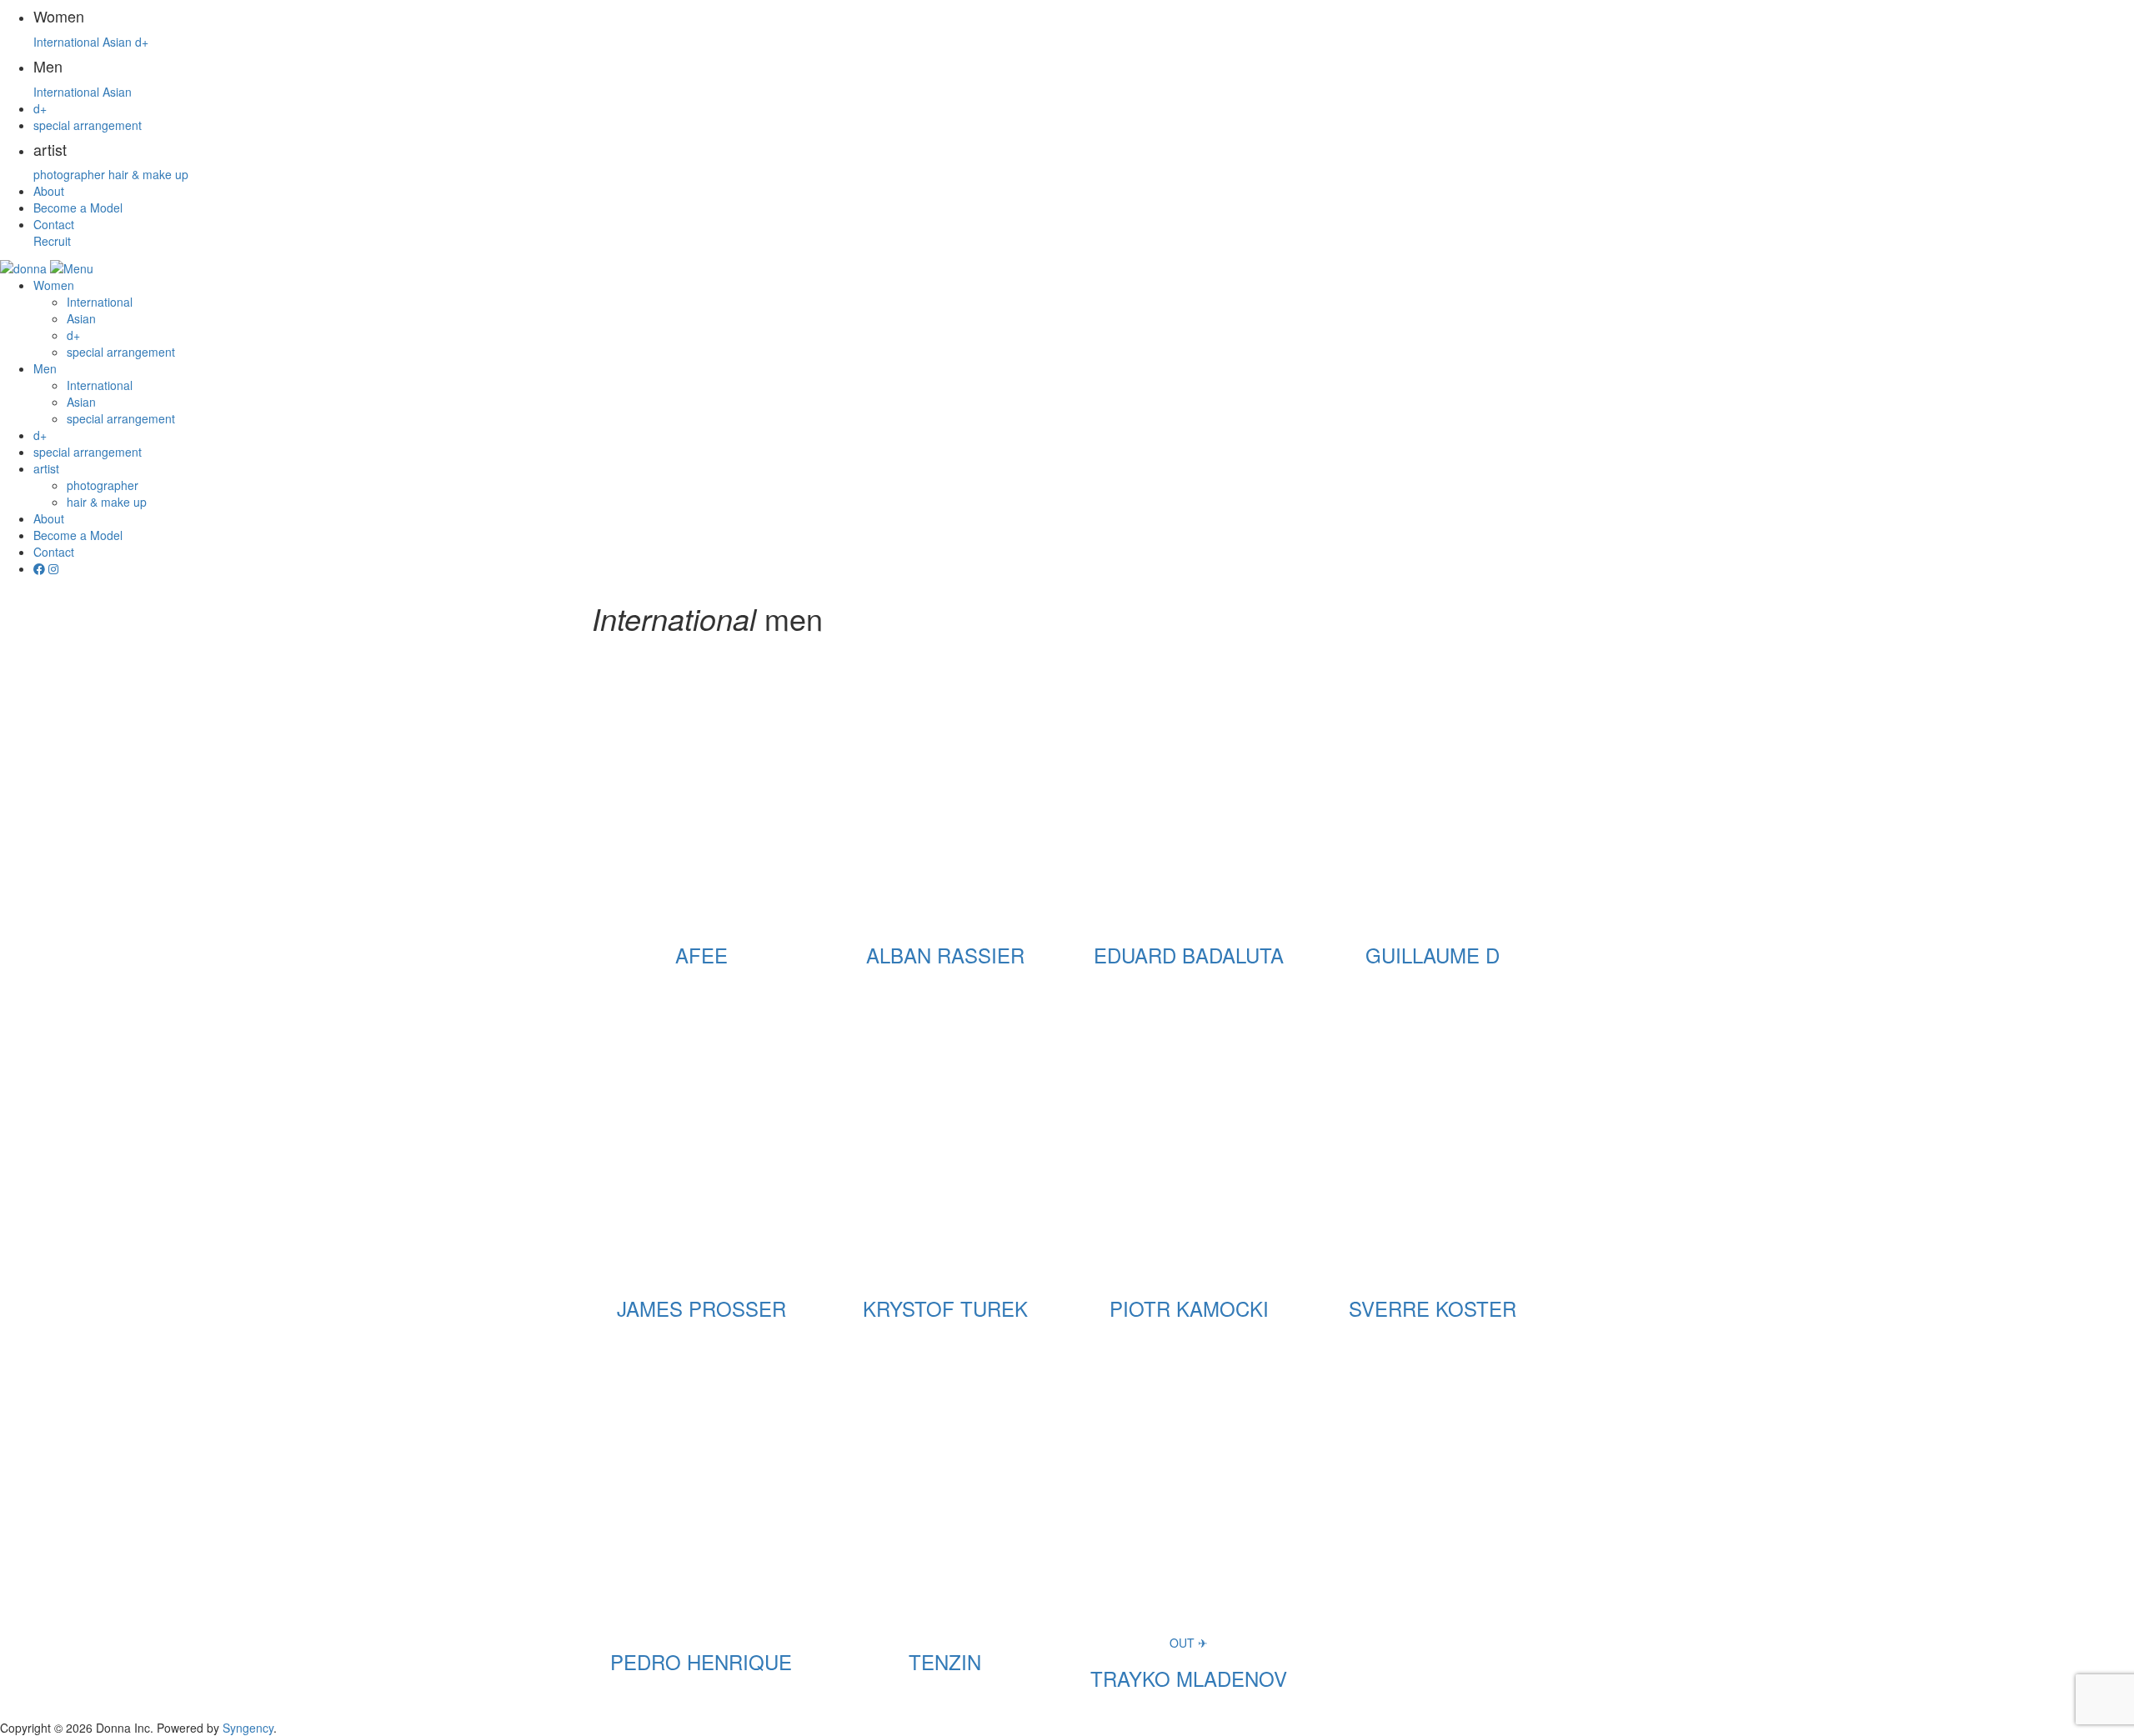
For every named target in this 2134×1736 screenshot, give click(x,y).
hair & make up (148, 174)
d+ (142, 42)
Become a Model (78, 208)
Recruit (52, 241)
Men (45, 368)
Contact (54, 224)
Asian (117, 42)
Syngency (248, 1728)
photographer (69, 174)
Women (54, 285)
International (66, 42)
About (49, 191)
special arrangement (88, 125)
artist (46, 468)
